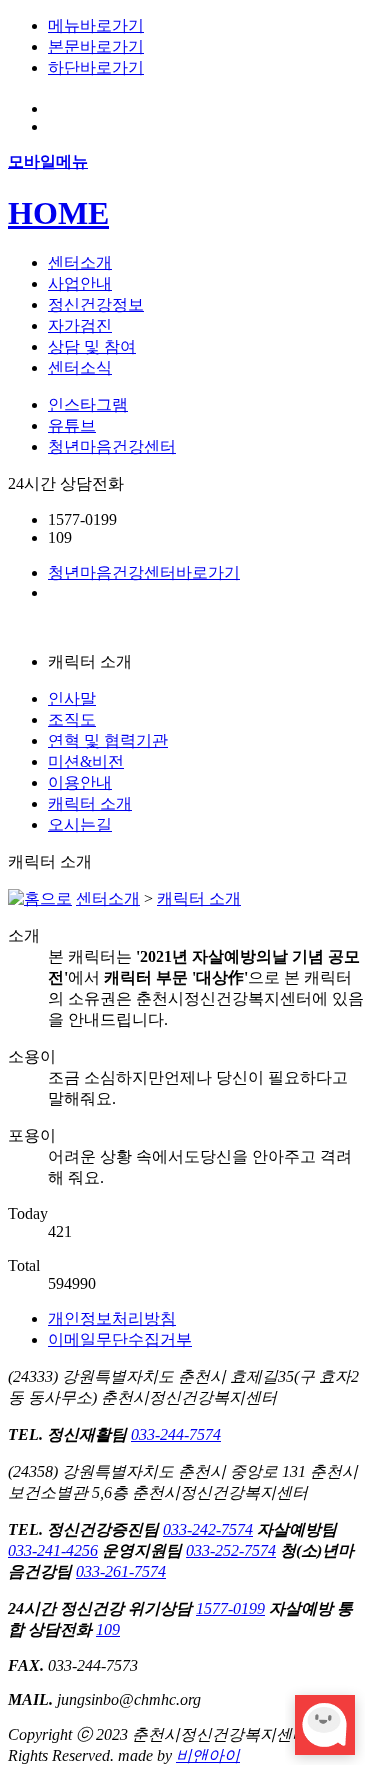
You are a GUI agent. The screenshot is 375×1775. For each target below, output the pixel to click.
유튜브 (72, 425)
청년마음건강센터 (112, 446)
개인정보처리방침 (112, 1318)
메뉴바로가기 (96, 25)
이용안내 (80, 782)
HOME (58, 213)
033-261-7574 (121, 1571)
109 (108, 1629)
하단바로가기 (96, 67)
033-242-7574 (208, 1529)
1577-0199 (230, 1608)
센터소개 (108, 898)
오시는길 (80, 824)
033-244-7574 (176, 1434)
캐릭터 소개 (90, 803)
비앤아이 (208, 1755)
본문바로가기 (96, 46)
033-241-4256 (53, 1550)
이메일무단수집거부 (120, 1339)
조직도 (72, 719)
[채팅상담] (325, 1725)
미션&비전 (86, 761)
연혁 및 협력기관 (108, 740)
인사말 (72, 698)
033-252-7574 (231, 1550)
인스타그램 (88, 404)
